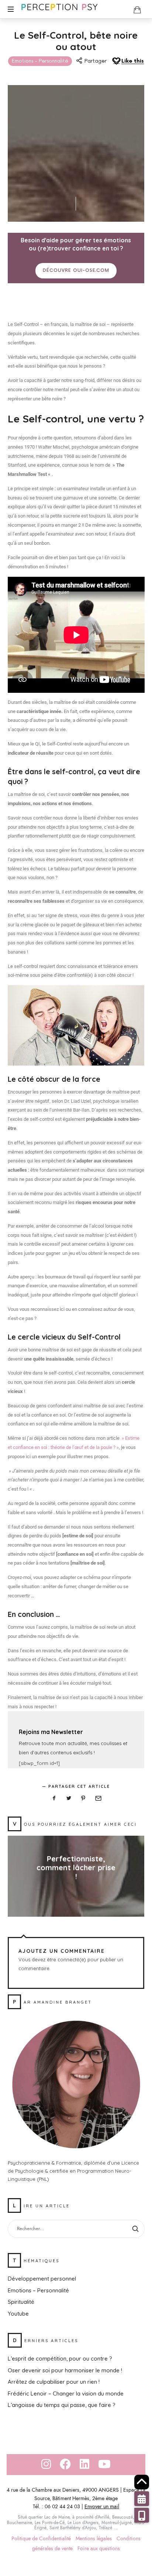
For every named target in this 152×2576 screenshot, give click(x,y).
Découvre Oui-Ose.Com (76, 271)
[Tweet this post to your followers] (69, 1798)
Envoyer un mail (102, 2507)
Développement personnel (42, 2279)
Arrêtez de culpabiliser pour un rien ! (54, 2382)
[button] (142, 2515)
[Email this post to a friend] (98, 1798)
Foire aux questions (99, 2549)
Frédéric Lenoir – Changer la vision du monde (66, 2393)
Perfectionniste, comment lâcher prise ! (76, 1868)
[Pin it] (83, 1798)
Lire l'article (76, 1891)
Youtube (18, 2314)
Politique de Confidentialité (41, 2539)
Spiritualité (21, 2302)
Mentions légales (94, 2539)
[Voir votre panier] (137, 10)
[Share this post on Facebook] (54, 1798)
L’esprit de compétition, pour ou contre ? (60, 2359)
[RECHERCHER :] (76, 2229)
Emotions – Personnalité (38, 2290)
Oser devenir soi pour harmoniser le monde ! (65, 2370)
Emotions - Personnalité (40, 61)
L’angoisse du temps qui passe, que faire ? (62, 2405)
